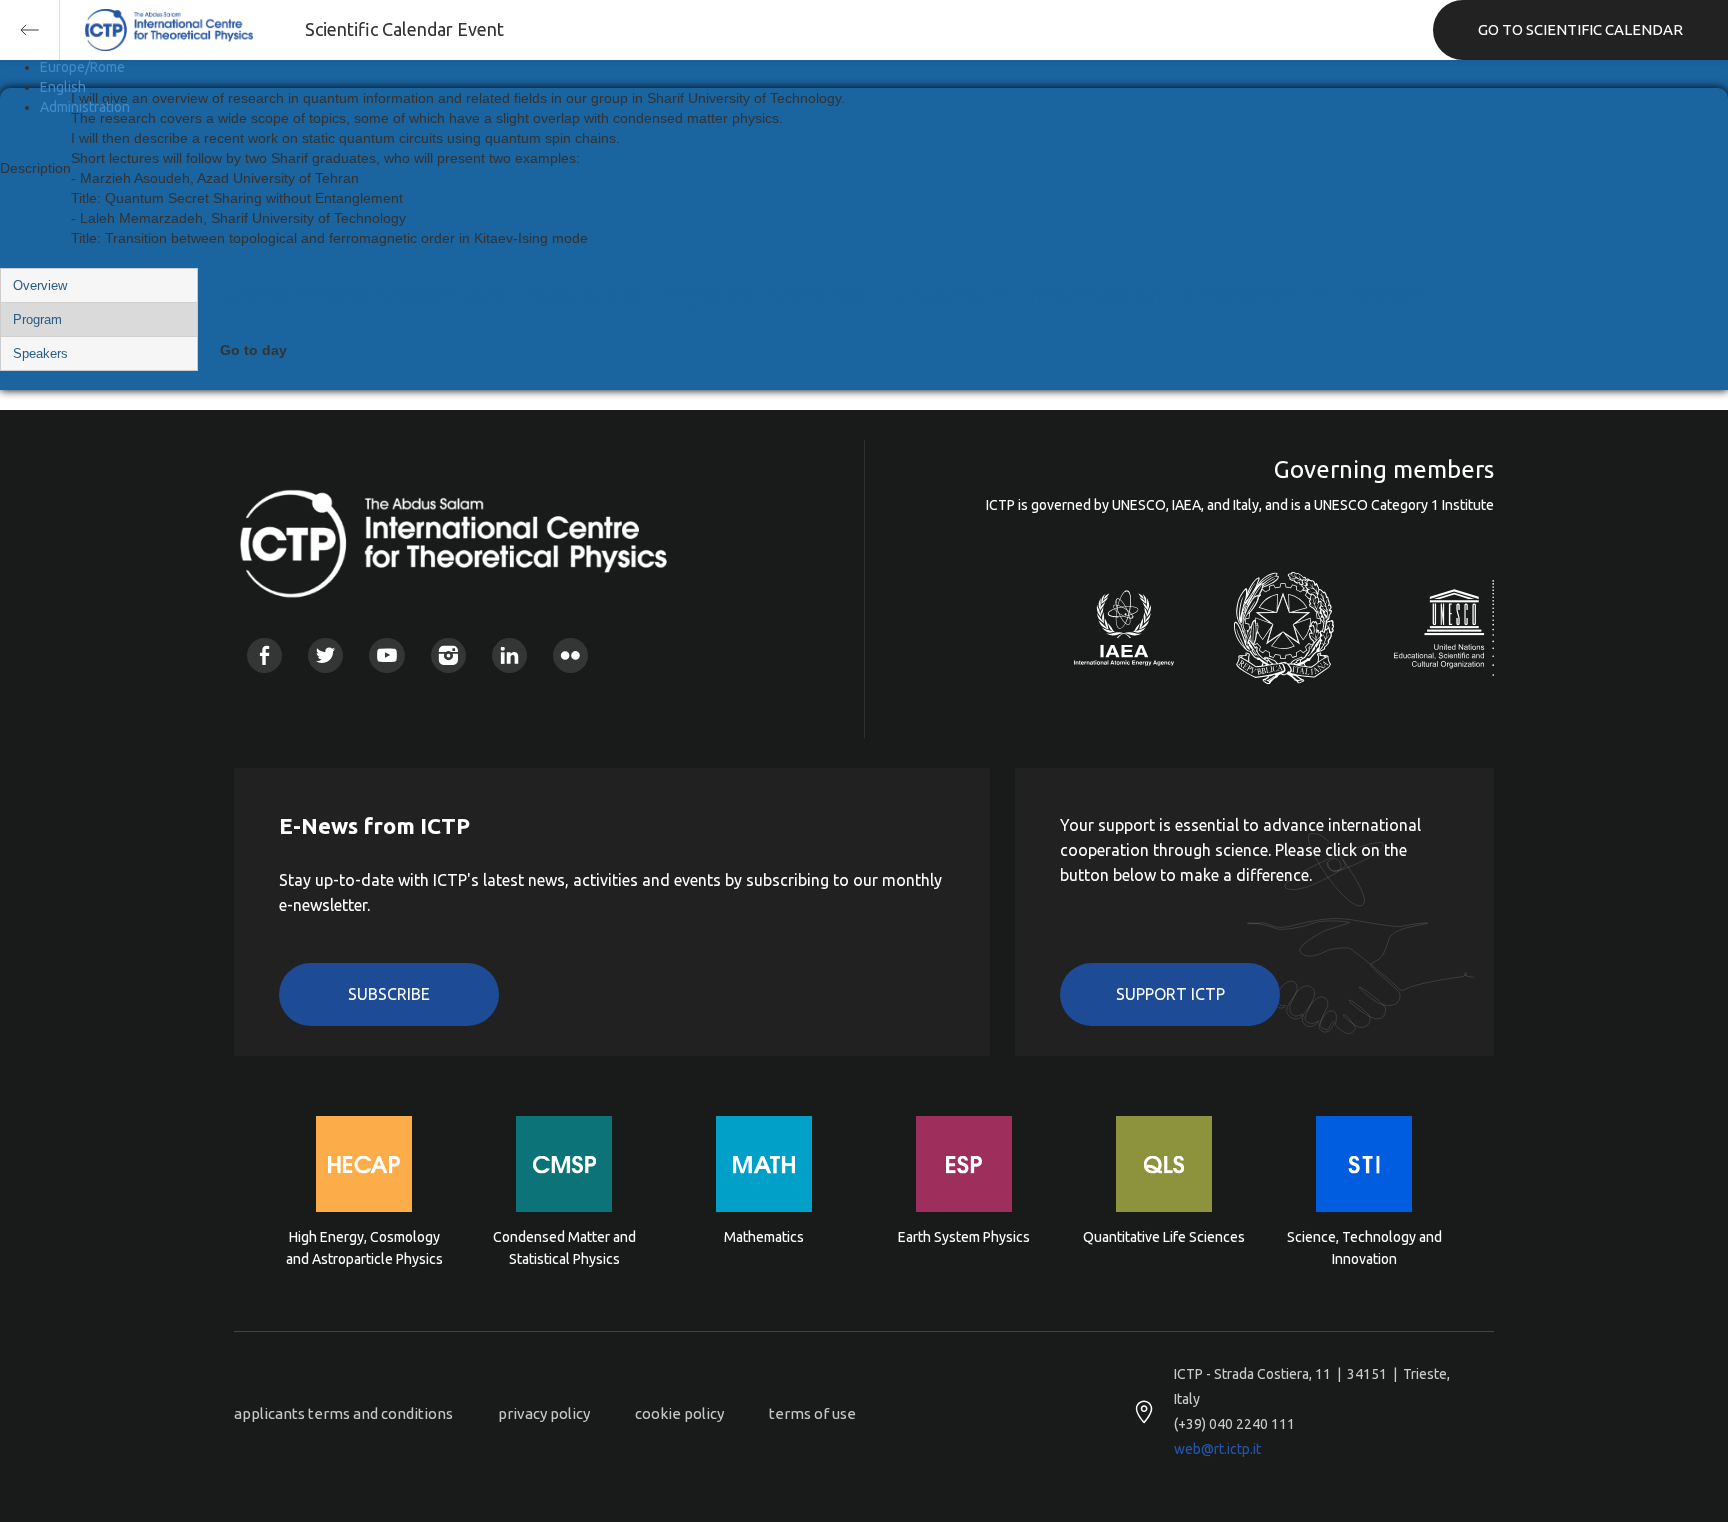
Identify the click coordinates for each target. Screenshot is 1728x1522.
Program (37, 319)
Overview (40, 285)
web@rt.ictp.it (1217, 1449)
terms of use (812, 1413)
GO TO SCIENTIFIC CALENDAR (1580, 29)
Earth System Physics (964, 1237)
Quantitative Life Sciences (1164, 1237)
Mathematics (764, 1237)
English (63, 87)
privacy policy (544, 1413)
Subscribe (389, 994)
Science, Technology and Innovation (1364, 1248)
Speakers (40, 353)
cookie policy (679, 1413)
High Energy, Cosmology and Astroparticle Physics (364, 1248)
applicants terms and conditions (343, 1413)
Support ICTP (1170, 994)
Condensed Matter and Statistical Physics (564, 1248)
